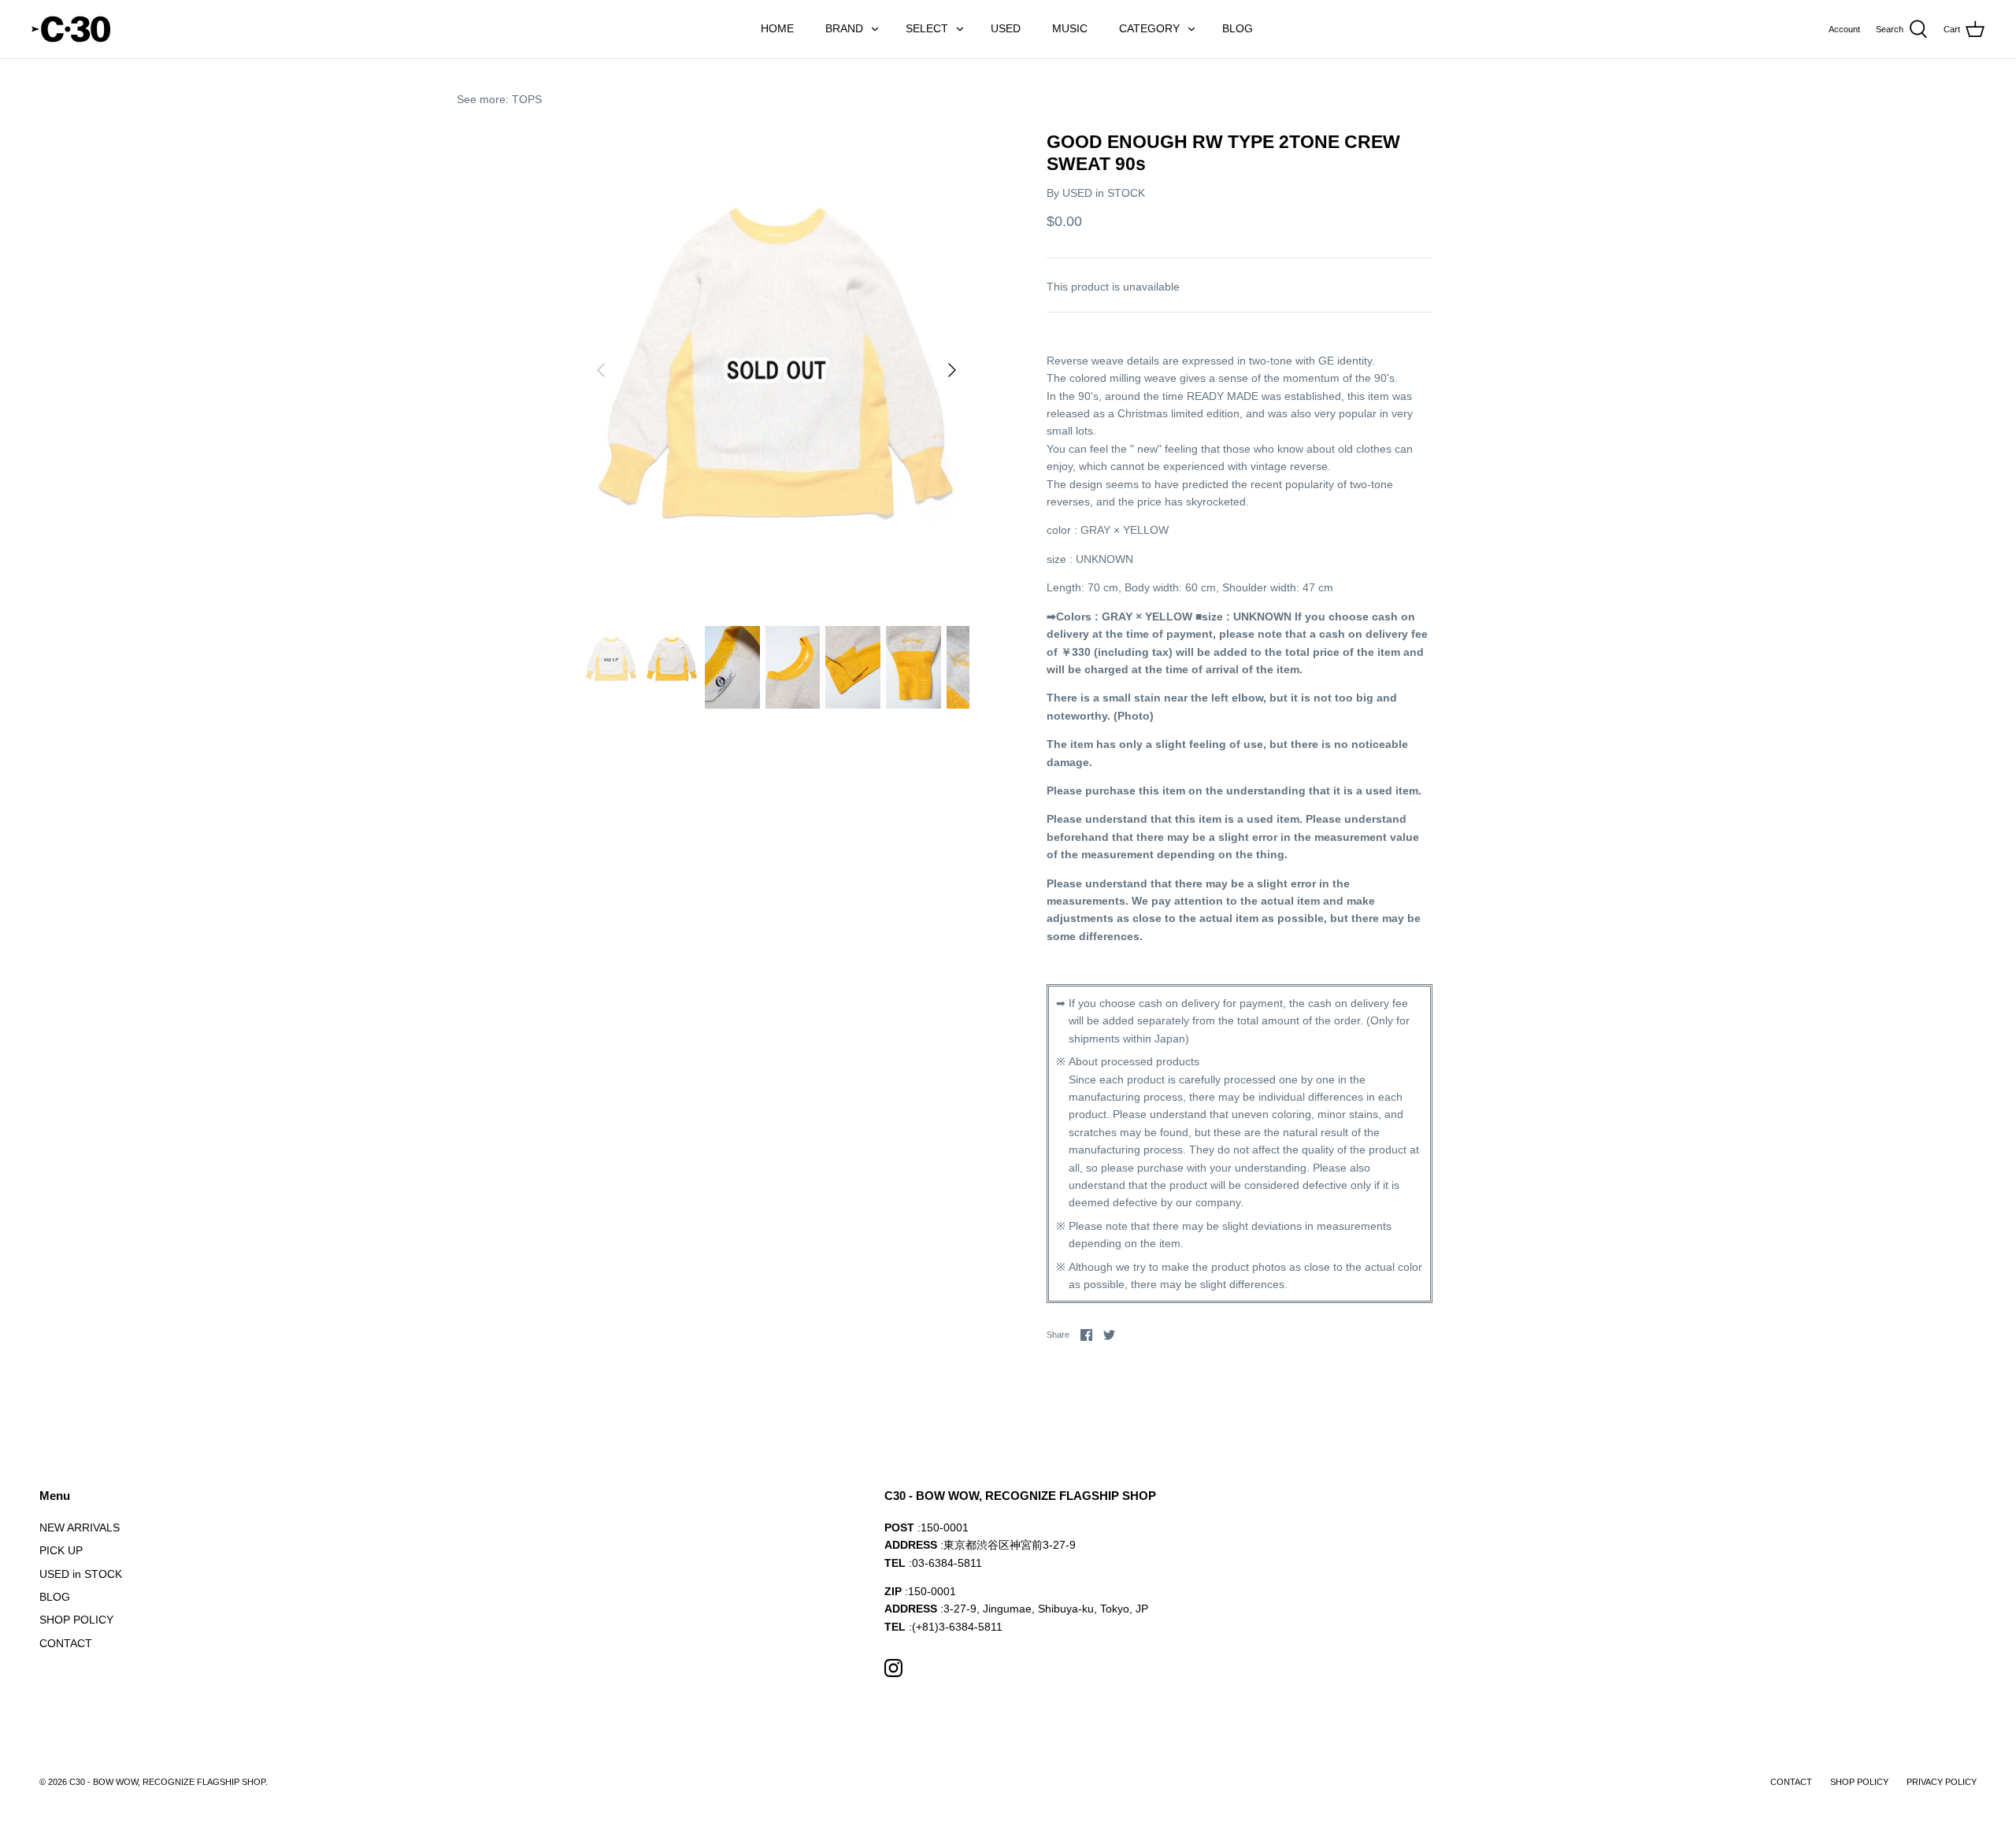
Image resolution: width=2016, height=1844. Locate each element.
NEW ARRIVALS (80, 1527)
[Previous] (601, 370)
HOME (777, 28)
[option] (776, 370)
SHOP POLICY (76, 1620)
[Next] (952, 370)
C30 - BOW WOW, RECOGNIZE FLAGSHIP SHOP (167, 1782)
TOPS (527, 99)
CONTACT (66, 1643)
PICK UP (61, 1550)
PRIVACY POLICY (1942, 1782)
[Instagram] (893, 1668)
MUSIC (1070, 28)
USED (1006, 28)
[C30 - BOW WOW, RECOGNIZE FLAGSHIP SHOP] (71, 29)
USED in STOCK (1104, 193)
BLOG (1238, 28)
